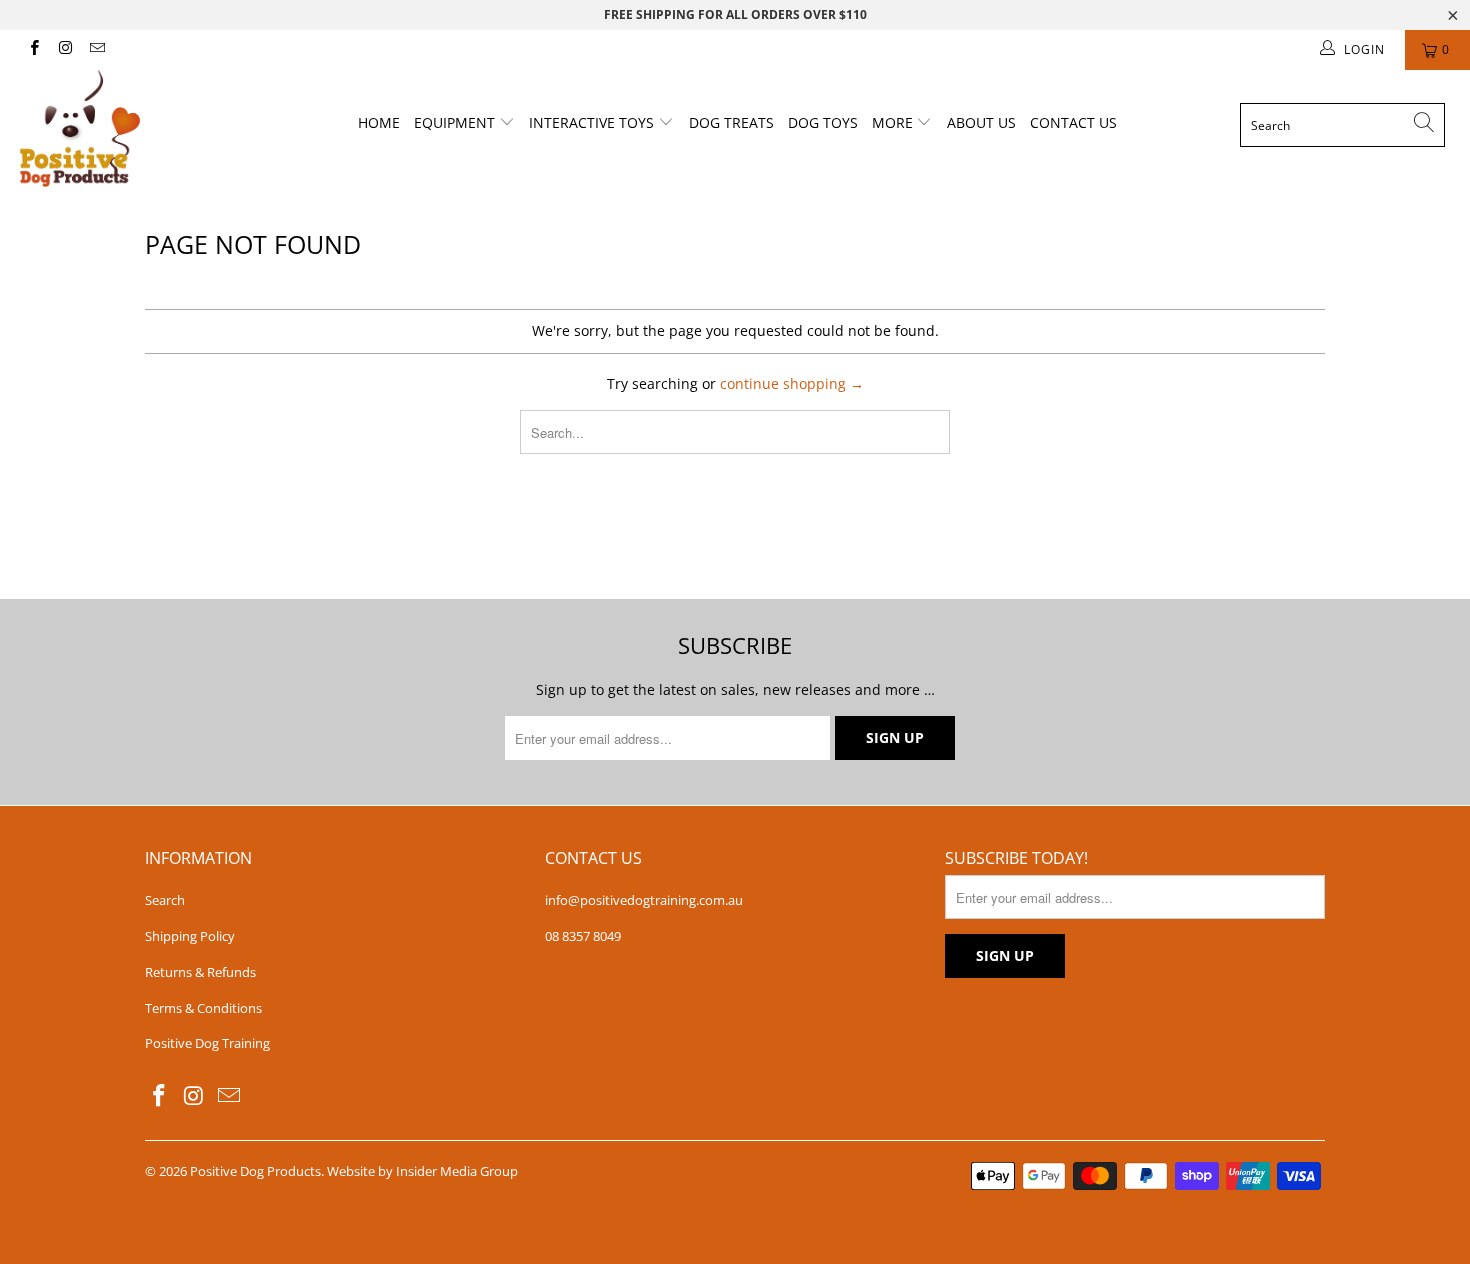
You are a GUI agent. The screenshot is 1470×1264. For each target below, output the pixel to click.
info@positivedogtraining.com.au (644, 900)
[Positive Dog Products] (127, 128)
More (894, 122)
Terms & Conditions (203, 1008)
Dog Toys (823, 122)
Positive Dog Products (255, 1171)
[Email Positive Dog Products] (96, 49)
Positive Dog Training (207, 1043)
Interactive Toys (593, 122)
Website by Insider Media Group (422, 1171)
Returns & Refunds (200, 972)
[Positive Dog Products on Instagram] (64, 49)
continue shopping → (792, 383)
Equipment (456, 122)
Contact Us (1073, 122)
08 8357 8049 (583, 936)
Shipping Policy (190, 936)
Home (379, 122)
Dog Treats (731, 122)
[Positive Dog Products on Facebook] (33, 49)
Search (165, 900)
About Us (981, 122)
